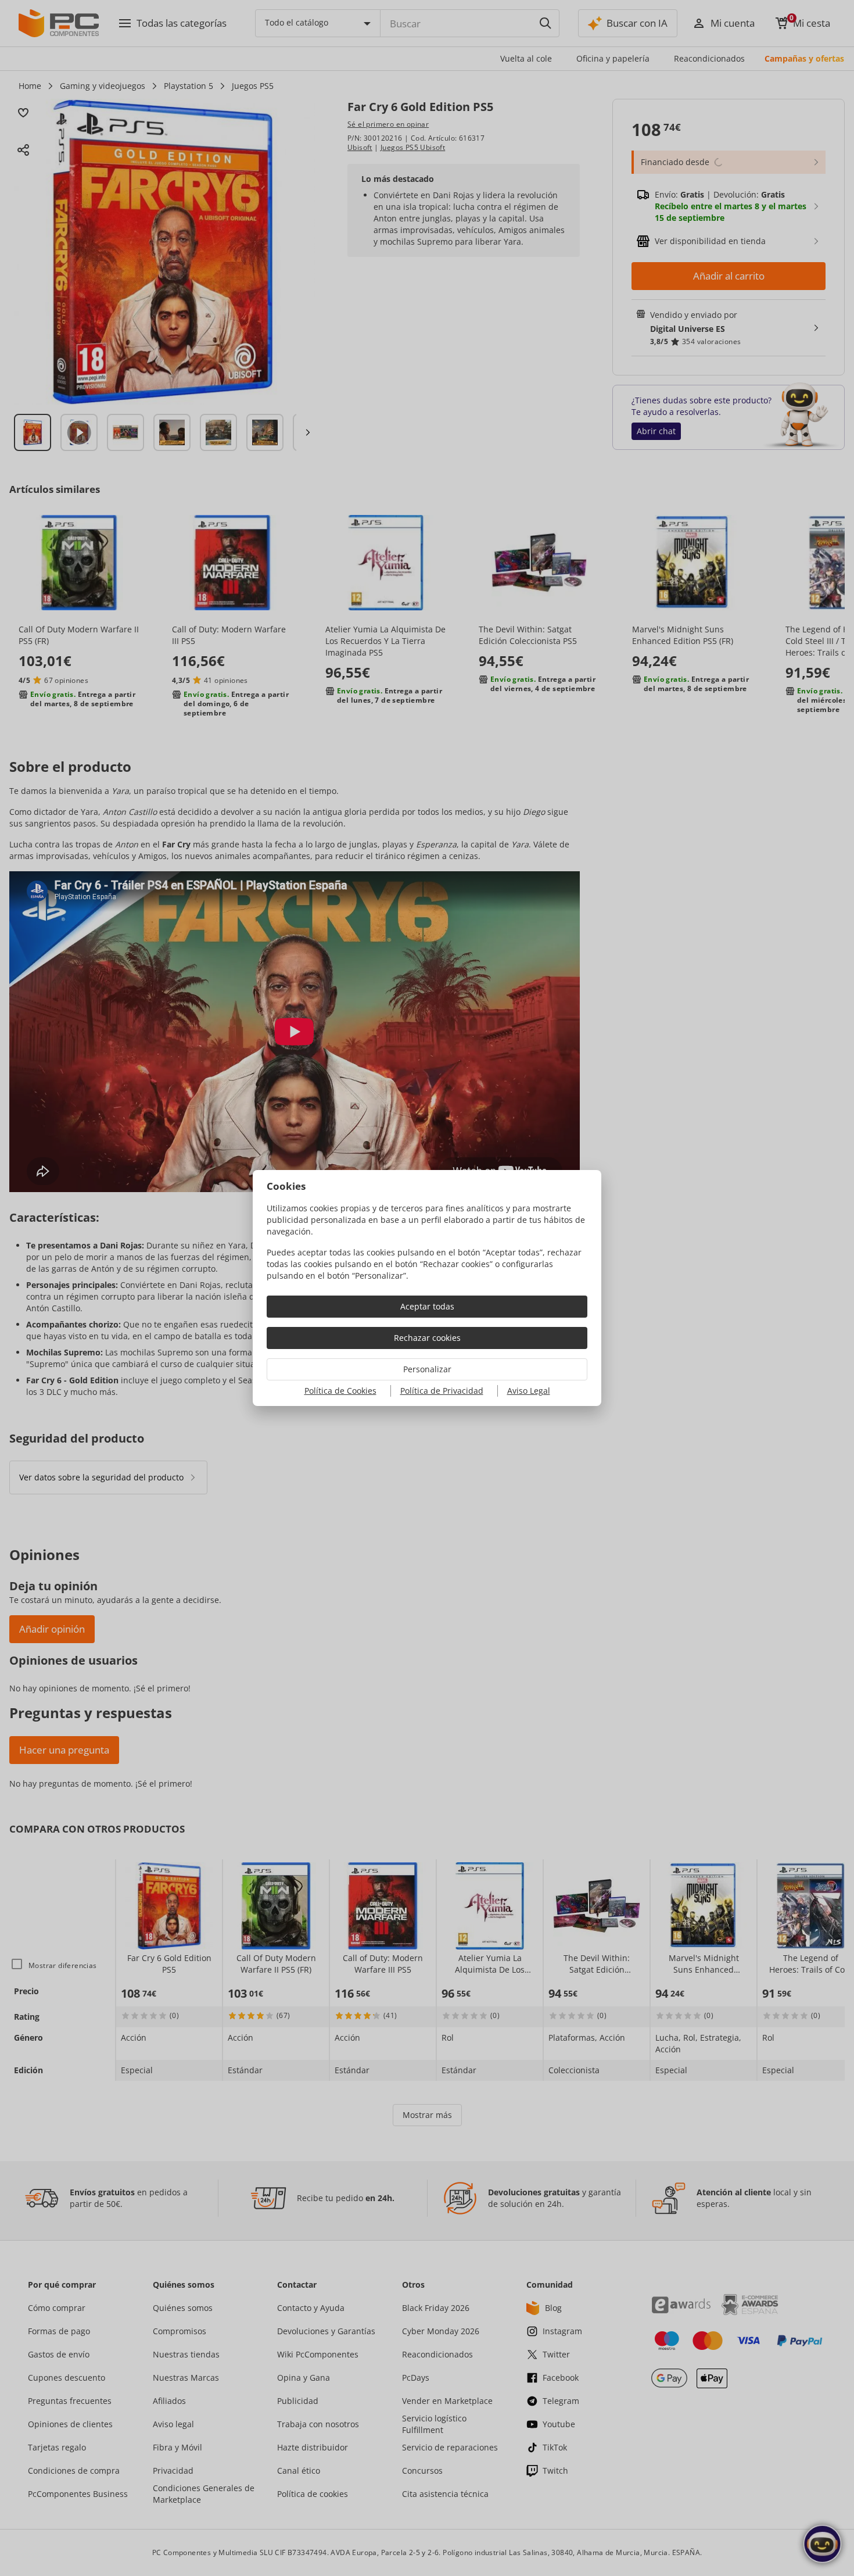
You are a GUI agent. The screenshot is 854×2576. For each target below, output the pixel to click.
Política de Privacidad (442, 1391)
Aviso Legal (529, 1391)
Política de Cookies (340, 1391)
